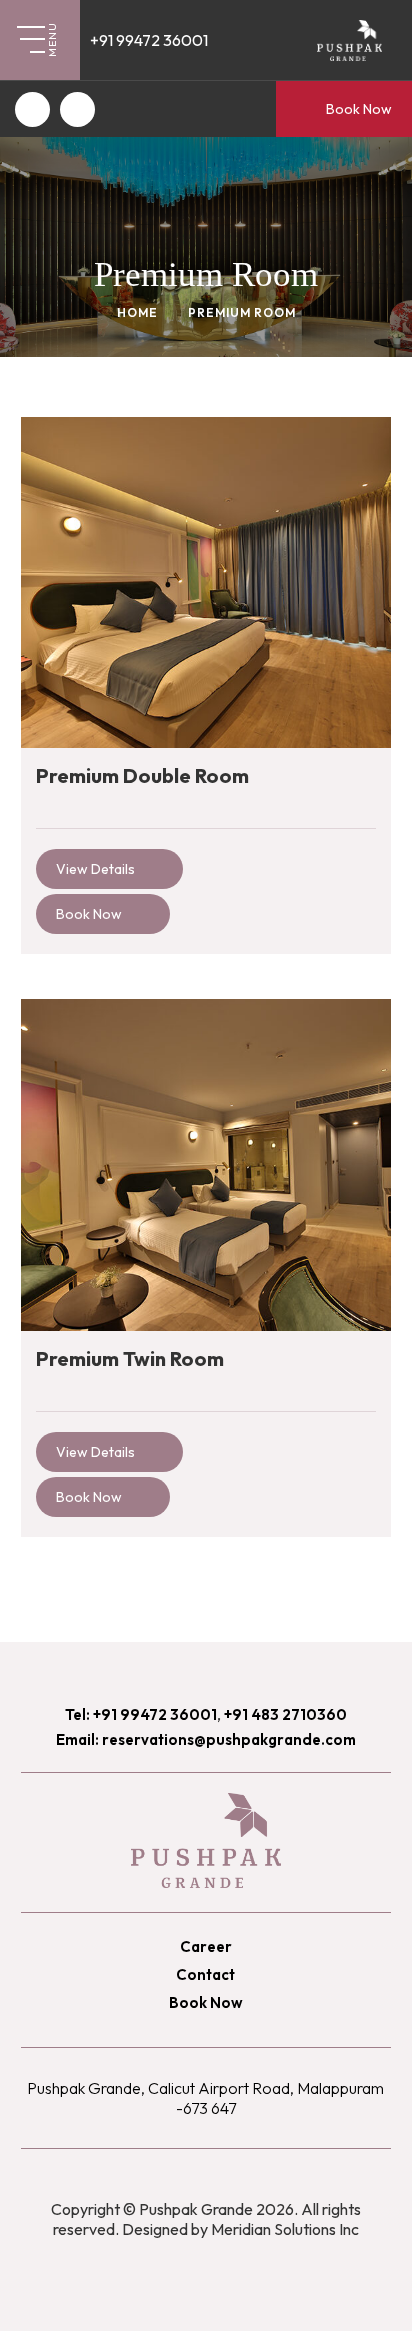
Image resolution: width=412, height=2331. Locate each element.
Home (137, 312)
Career (206, 1946)
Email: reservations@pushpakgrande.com (206, 1739)
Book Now (359, 109)
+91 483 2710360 (285, 1714)
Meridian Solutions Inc (285, 2229)
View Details (95, 869)
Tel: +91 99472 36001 (141, 1714)
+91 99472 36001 (149, 40)
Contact (205, 1974)
